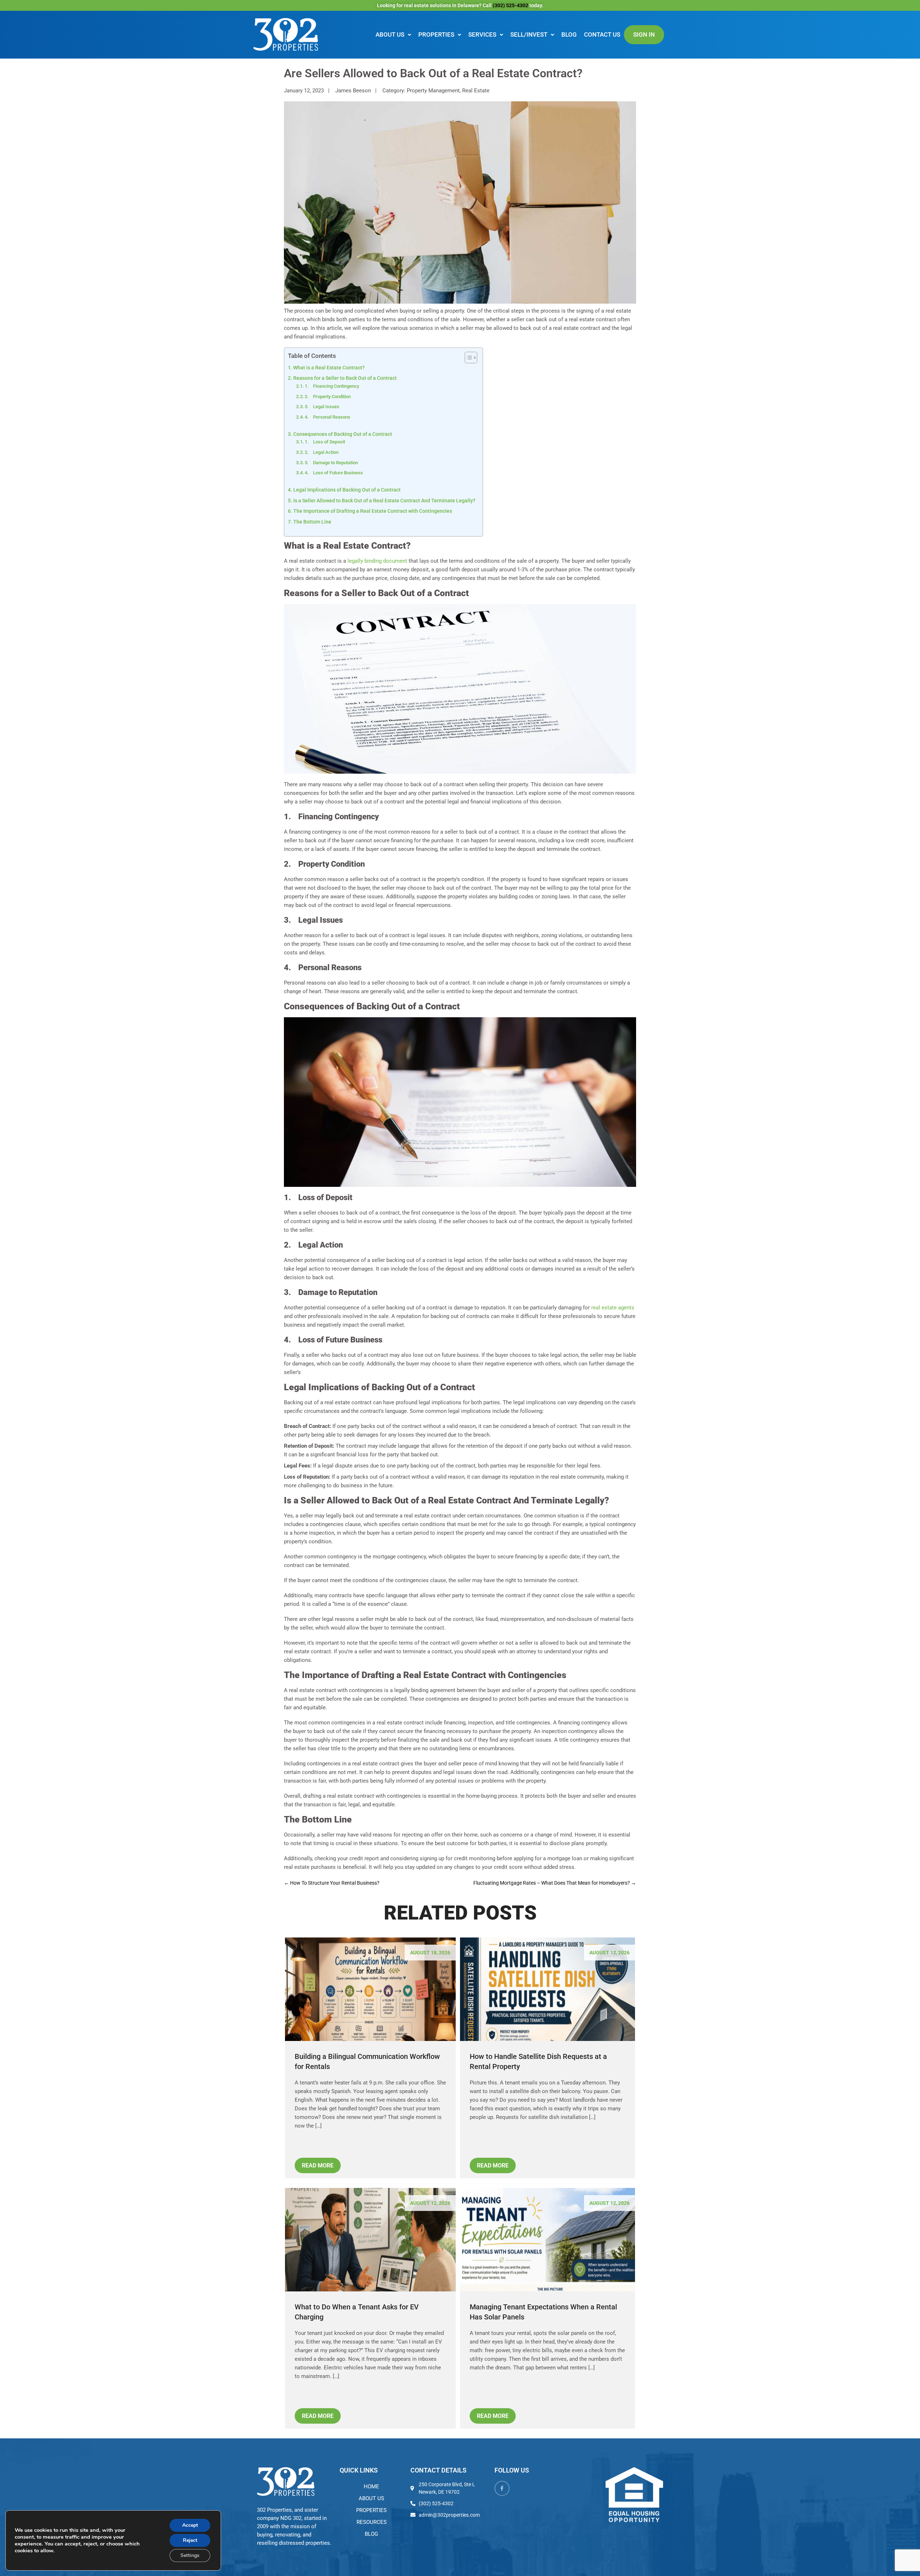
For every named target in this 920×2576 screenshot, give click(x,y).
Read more (318, 2165)
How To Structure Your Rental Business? (332, 1883)
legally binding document (377, 561)
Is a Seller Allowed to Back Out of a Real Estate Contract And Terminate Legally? (384, 501)
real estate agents (613, 1308)
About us (390, 34)
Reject (190, 2540)
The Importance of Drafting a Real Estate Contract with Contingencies (373, 511)
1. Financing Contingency (332, 386)
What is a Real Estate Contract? (329, 368)
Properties (436, 34)
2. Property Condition (328, 397)
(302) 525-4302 (511, 5)
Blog (569, 34)
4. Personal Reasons (328, 417)
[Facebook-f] (502, 2488)
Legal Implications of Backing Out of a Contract (347, 490)
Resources (372, 2522)
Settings (190, 2555)
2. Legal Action (322, 452)
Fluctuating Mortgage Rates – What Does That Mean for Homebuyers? (555, 1883)
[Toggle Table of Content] (467, 358)
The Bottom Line (312, 522)
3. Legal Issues (322, 407)
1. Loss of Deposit (325, 442)
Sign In (644, 34)
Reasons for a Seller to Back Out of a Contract (345, 378)
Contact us (602, 34)
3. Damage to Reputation (331, 463)
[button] (393, 35)
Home (371, 2487)
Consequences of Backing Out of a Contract (343, 434)
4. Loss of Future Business (334, 473)
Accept (190, 2525)
